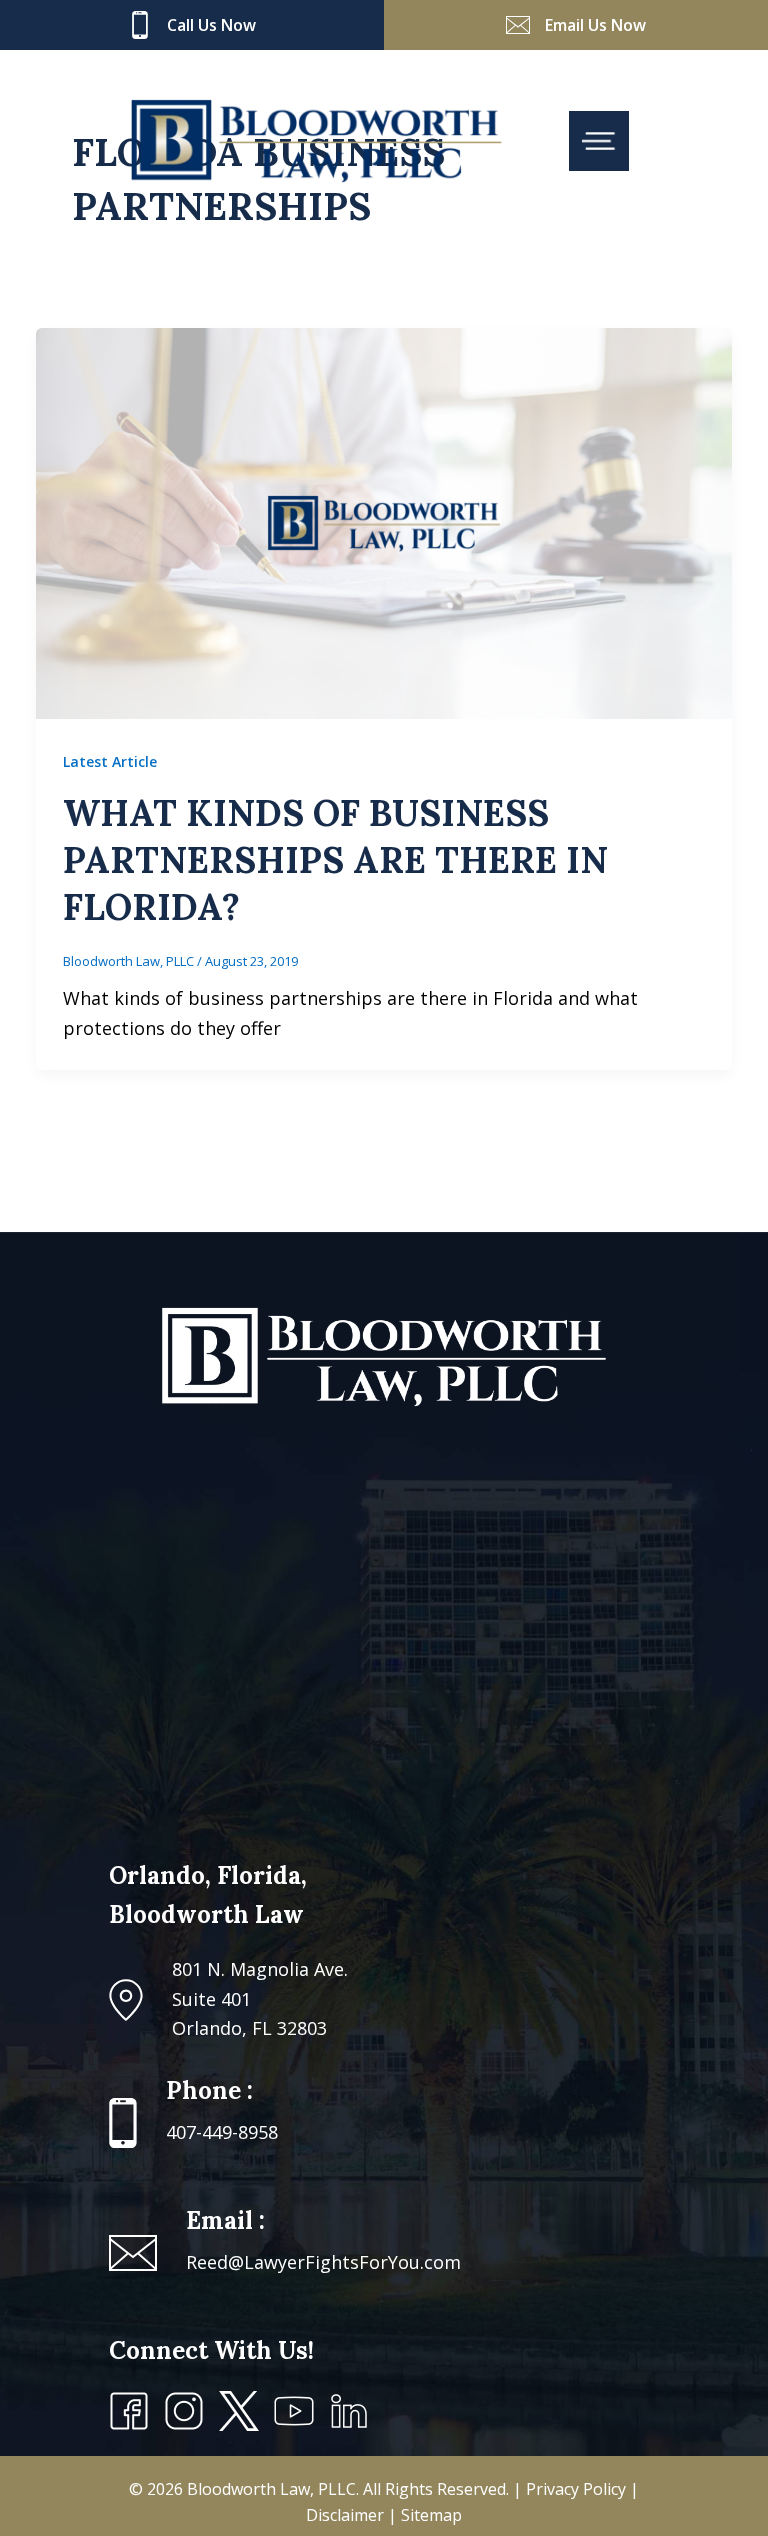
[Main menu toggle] (599, 141)
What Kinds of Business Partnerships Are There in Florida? (335, 860)
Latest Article (110, 761)
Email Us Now (595, 25)
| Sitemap (425, 2515)
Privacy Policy (578, 2489)
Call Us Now (211, 25)
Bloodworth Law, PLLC (271, 2489)
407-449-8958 (222, 2132)
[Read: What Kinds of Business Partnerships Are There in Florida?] (384, 521)
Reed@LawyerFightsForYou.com (323, 2262)
